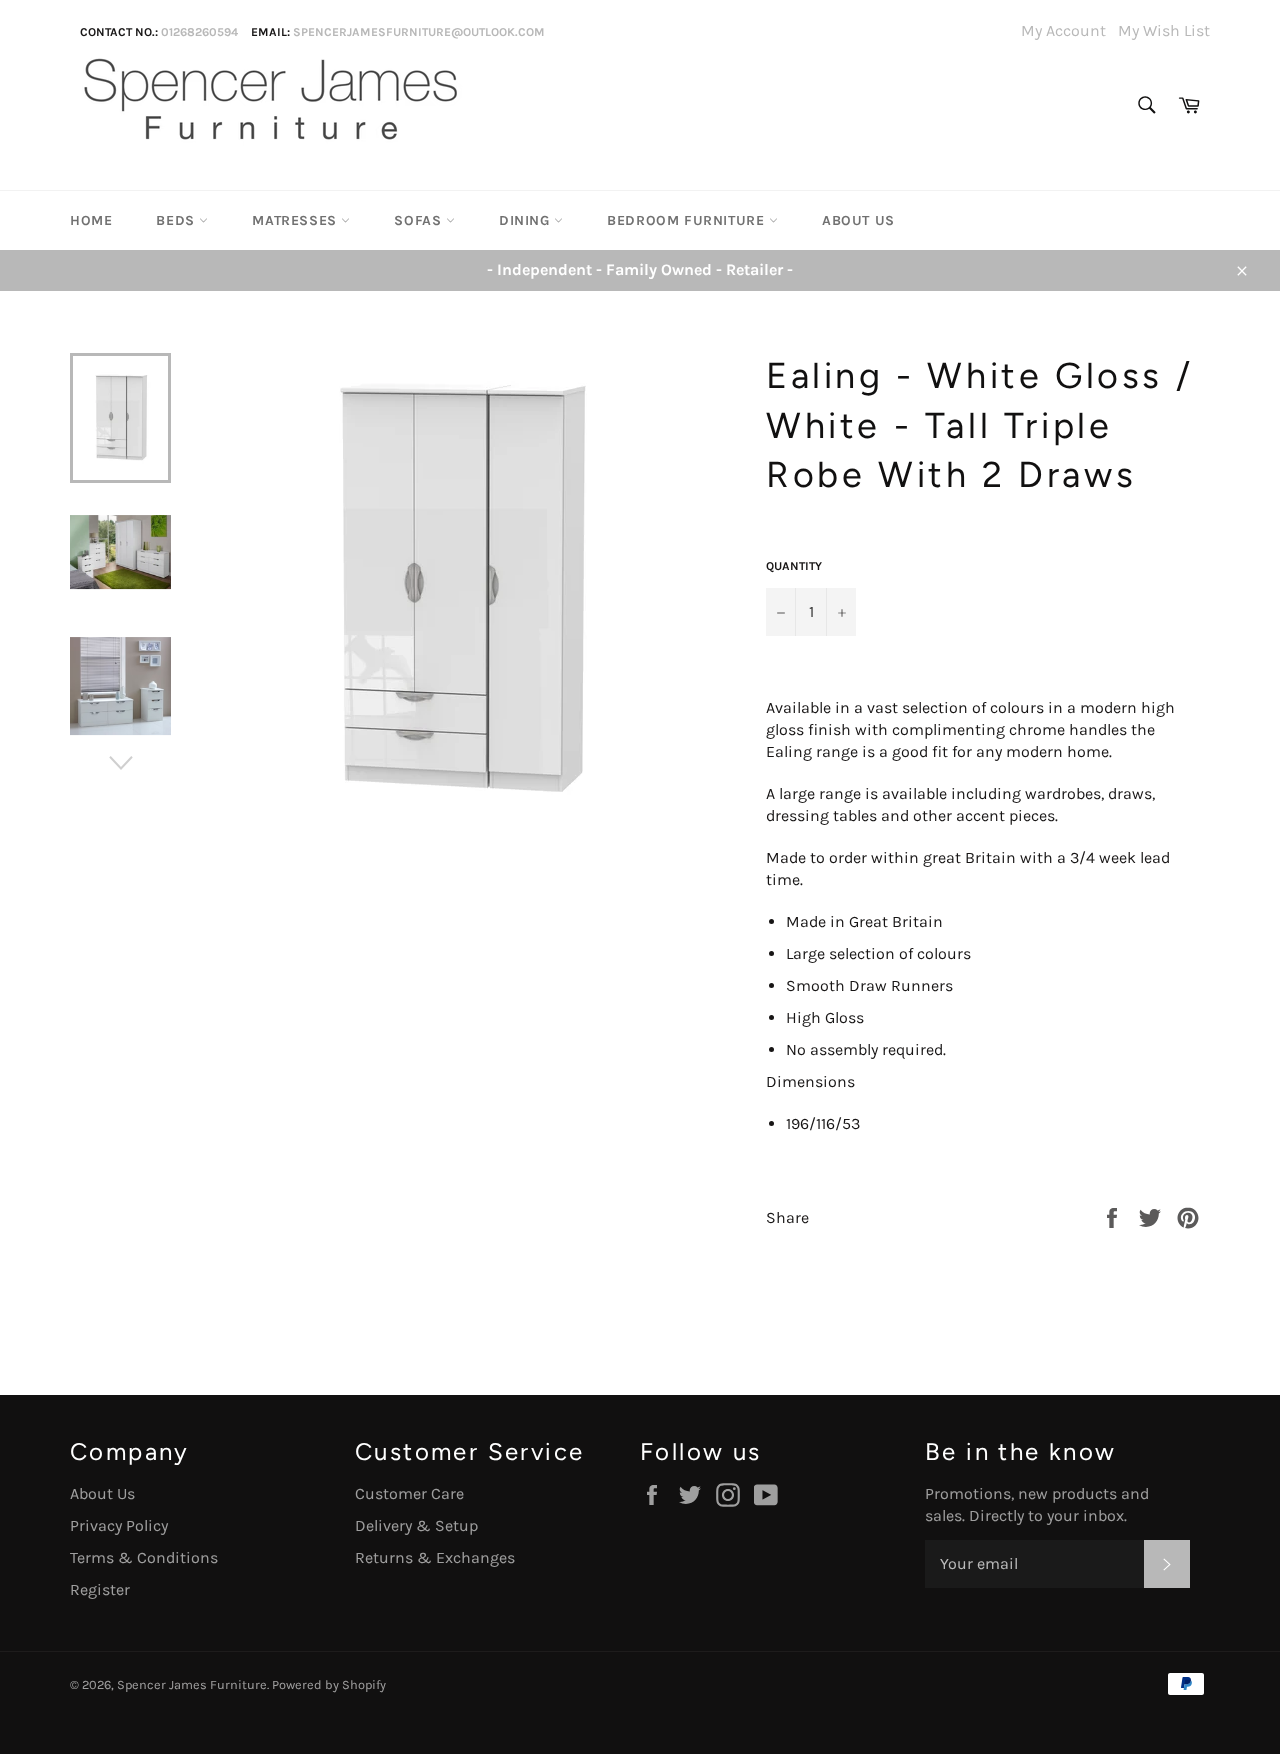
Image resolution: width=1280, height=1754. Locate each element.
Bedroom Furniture (688, 220)
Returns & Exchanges (435, 1557)
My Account (1063, 30)
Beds (177, 220)
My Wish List (1164, 30)
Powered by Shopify (329, 1684)
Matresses (296, 220)
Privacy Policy (119, 1525)
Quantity (794, 566)
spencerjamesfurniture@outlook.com (419, 32)
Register (100, 1589)
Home (91, 220)
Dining (526, 220)
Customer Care (409, 1493)
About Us (858, 220)
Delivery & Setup (416, 1525)
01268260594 (199, 32)
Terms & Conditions (144, 1557)
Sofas (420, 220)
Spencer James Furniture (192, 1684)
